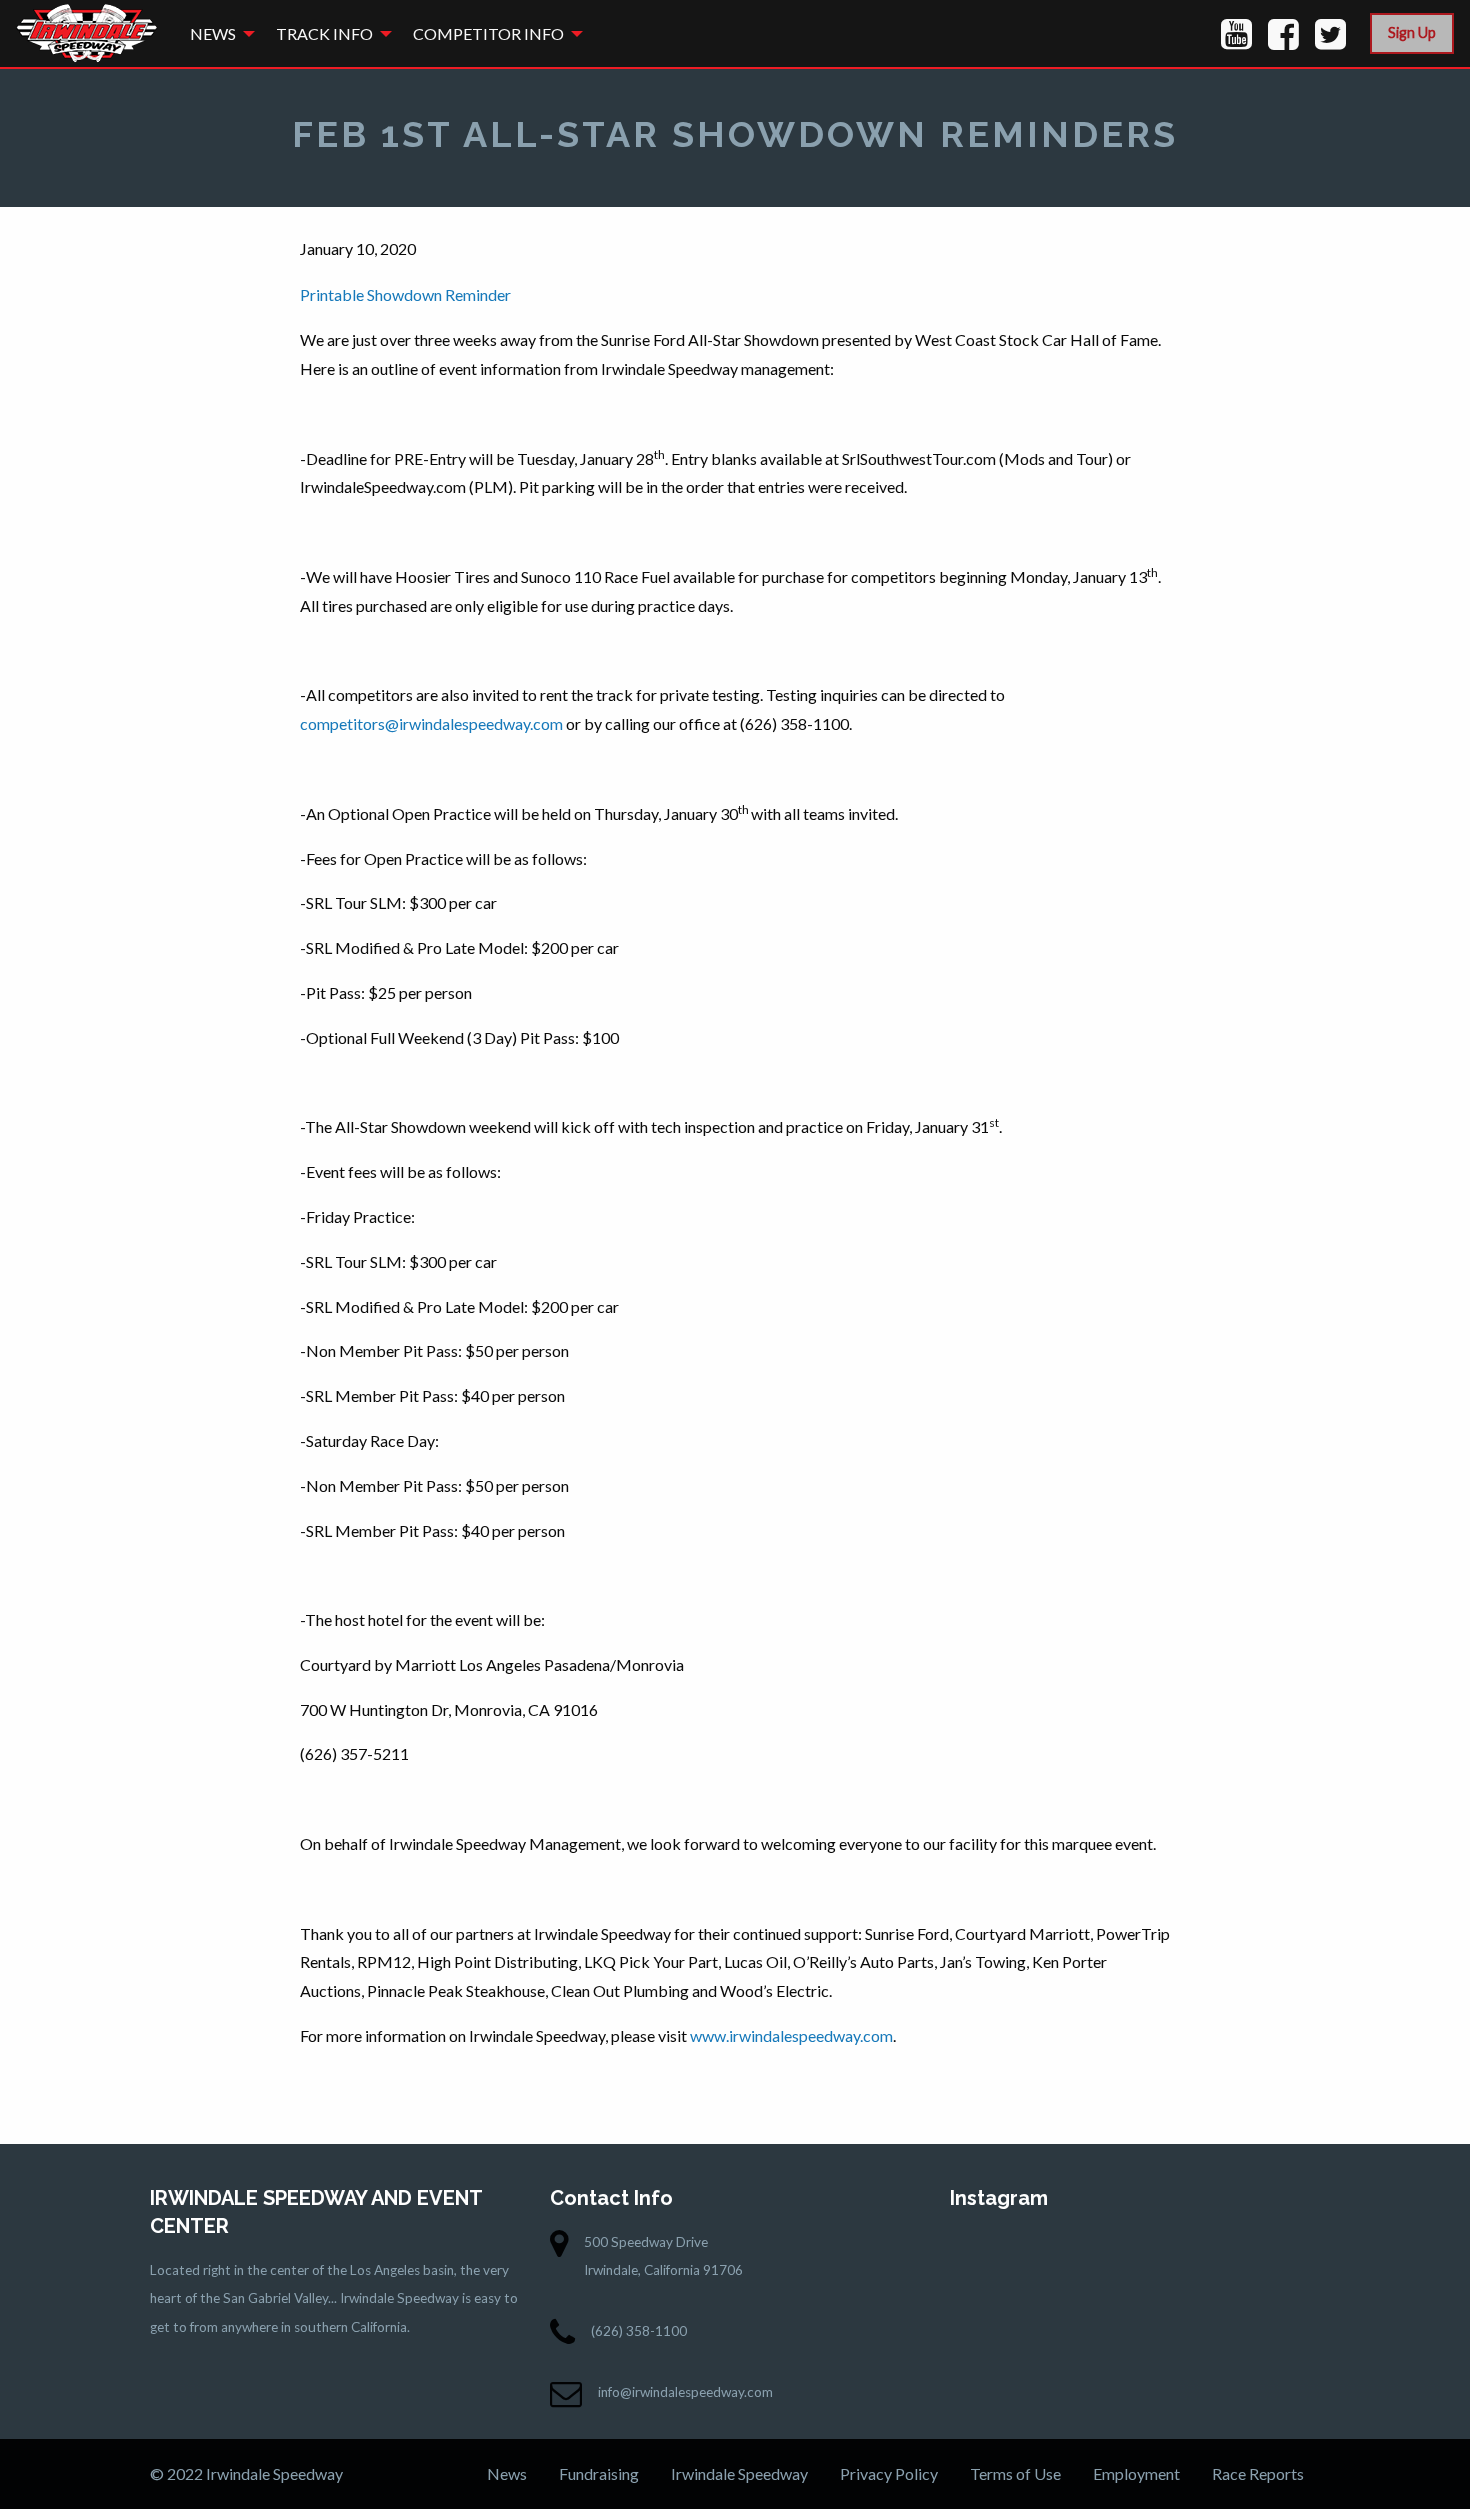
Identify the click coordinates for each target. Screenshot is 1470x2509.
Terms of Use (1015, 2473)
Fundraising (599, 2473)
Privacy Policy (889, 2473)
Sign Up (1412, 32)
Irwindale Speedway (739, 2473)
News (213, 33)
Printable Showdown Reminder (405, 294)
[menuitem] (217, 33)
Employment (1136, 2473)
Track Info (324, 33)
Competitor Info (488, 33)
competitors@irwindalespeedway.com (431, 723)
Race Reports (1258, 2473)
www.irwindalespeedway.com (791, 2035)
